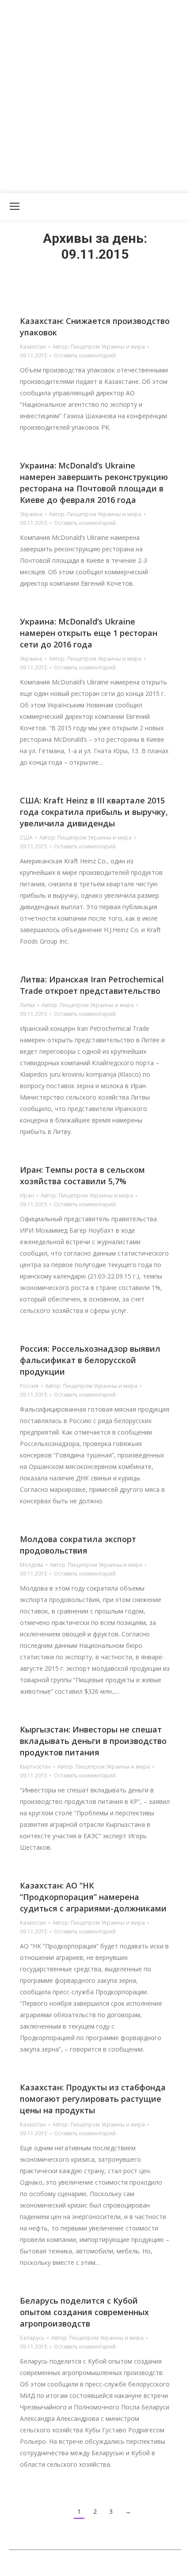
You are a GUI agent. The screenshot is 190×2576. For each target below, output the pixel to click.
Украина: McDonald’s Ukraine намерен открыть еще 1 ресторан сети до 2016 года (89, 633)
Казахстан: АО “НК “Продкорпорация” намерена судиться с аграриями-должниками (93, 1897)
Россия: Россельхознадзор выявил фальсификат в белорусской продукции (90, 1360)
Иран (27, 1195)
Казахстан (33, 347)
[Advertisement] (95, 95)
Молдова (32, 1565)
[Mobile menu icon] (15, 206)
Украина (31, 514)
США (26, 838)
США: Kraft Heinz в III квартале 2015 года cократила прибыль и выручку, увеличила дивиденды (94, 812)
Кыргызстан (35, 1767)
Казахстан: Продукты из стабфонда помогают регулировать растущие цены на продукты (93, 2099)
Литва (27, 1005)
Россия (29, 1386)
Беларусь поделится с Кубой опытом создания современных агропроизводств (84, 2312)
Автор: (99, 347)
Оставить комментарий (85, 355)
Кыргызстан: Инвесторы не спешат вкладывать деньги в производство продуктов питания (93, 1741)
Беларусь (32, 2338)
